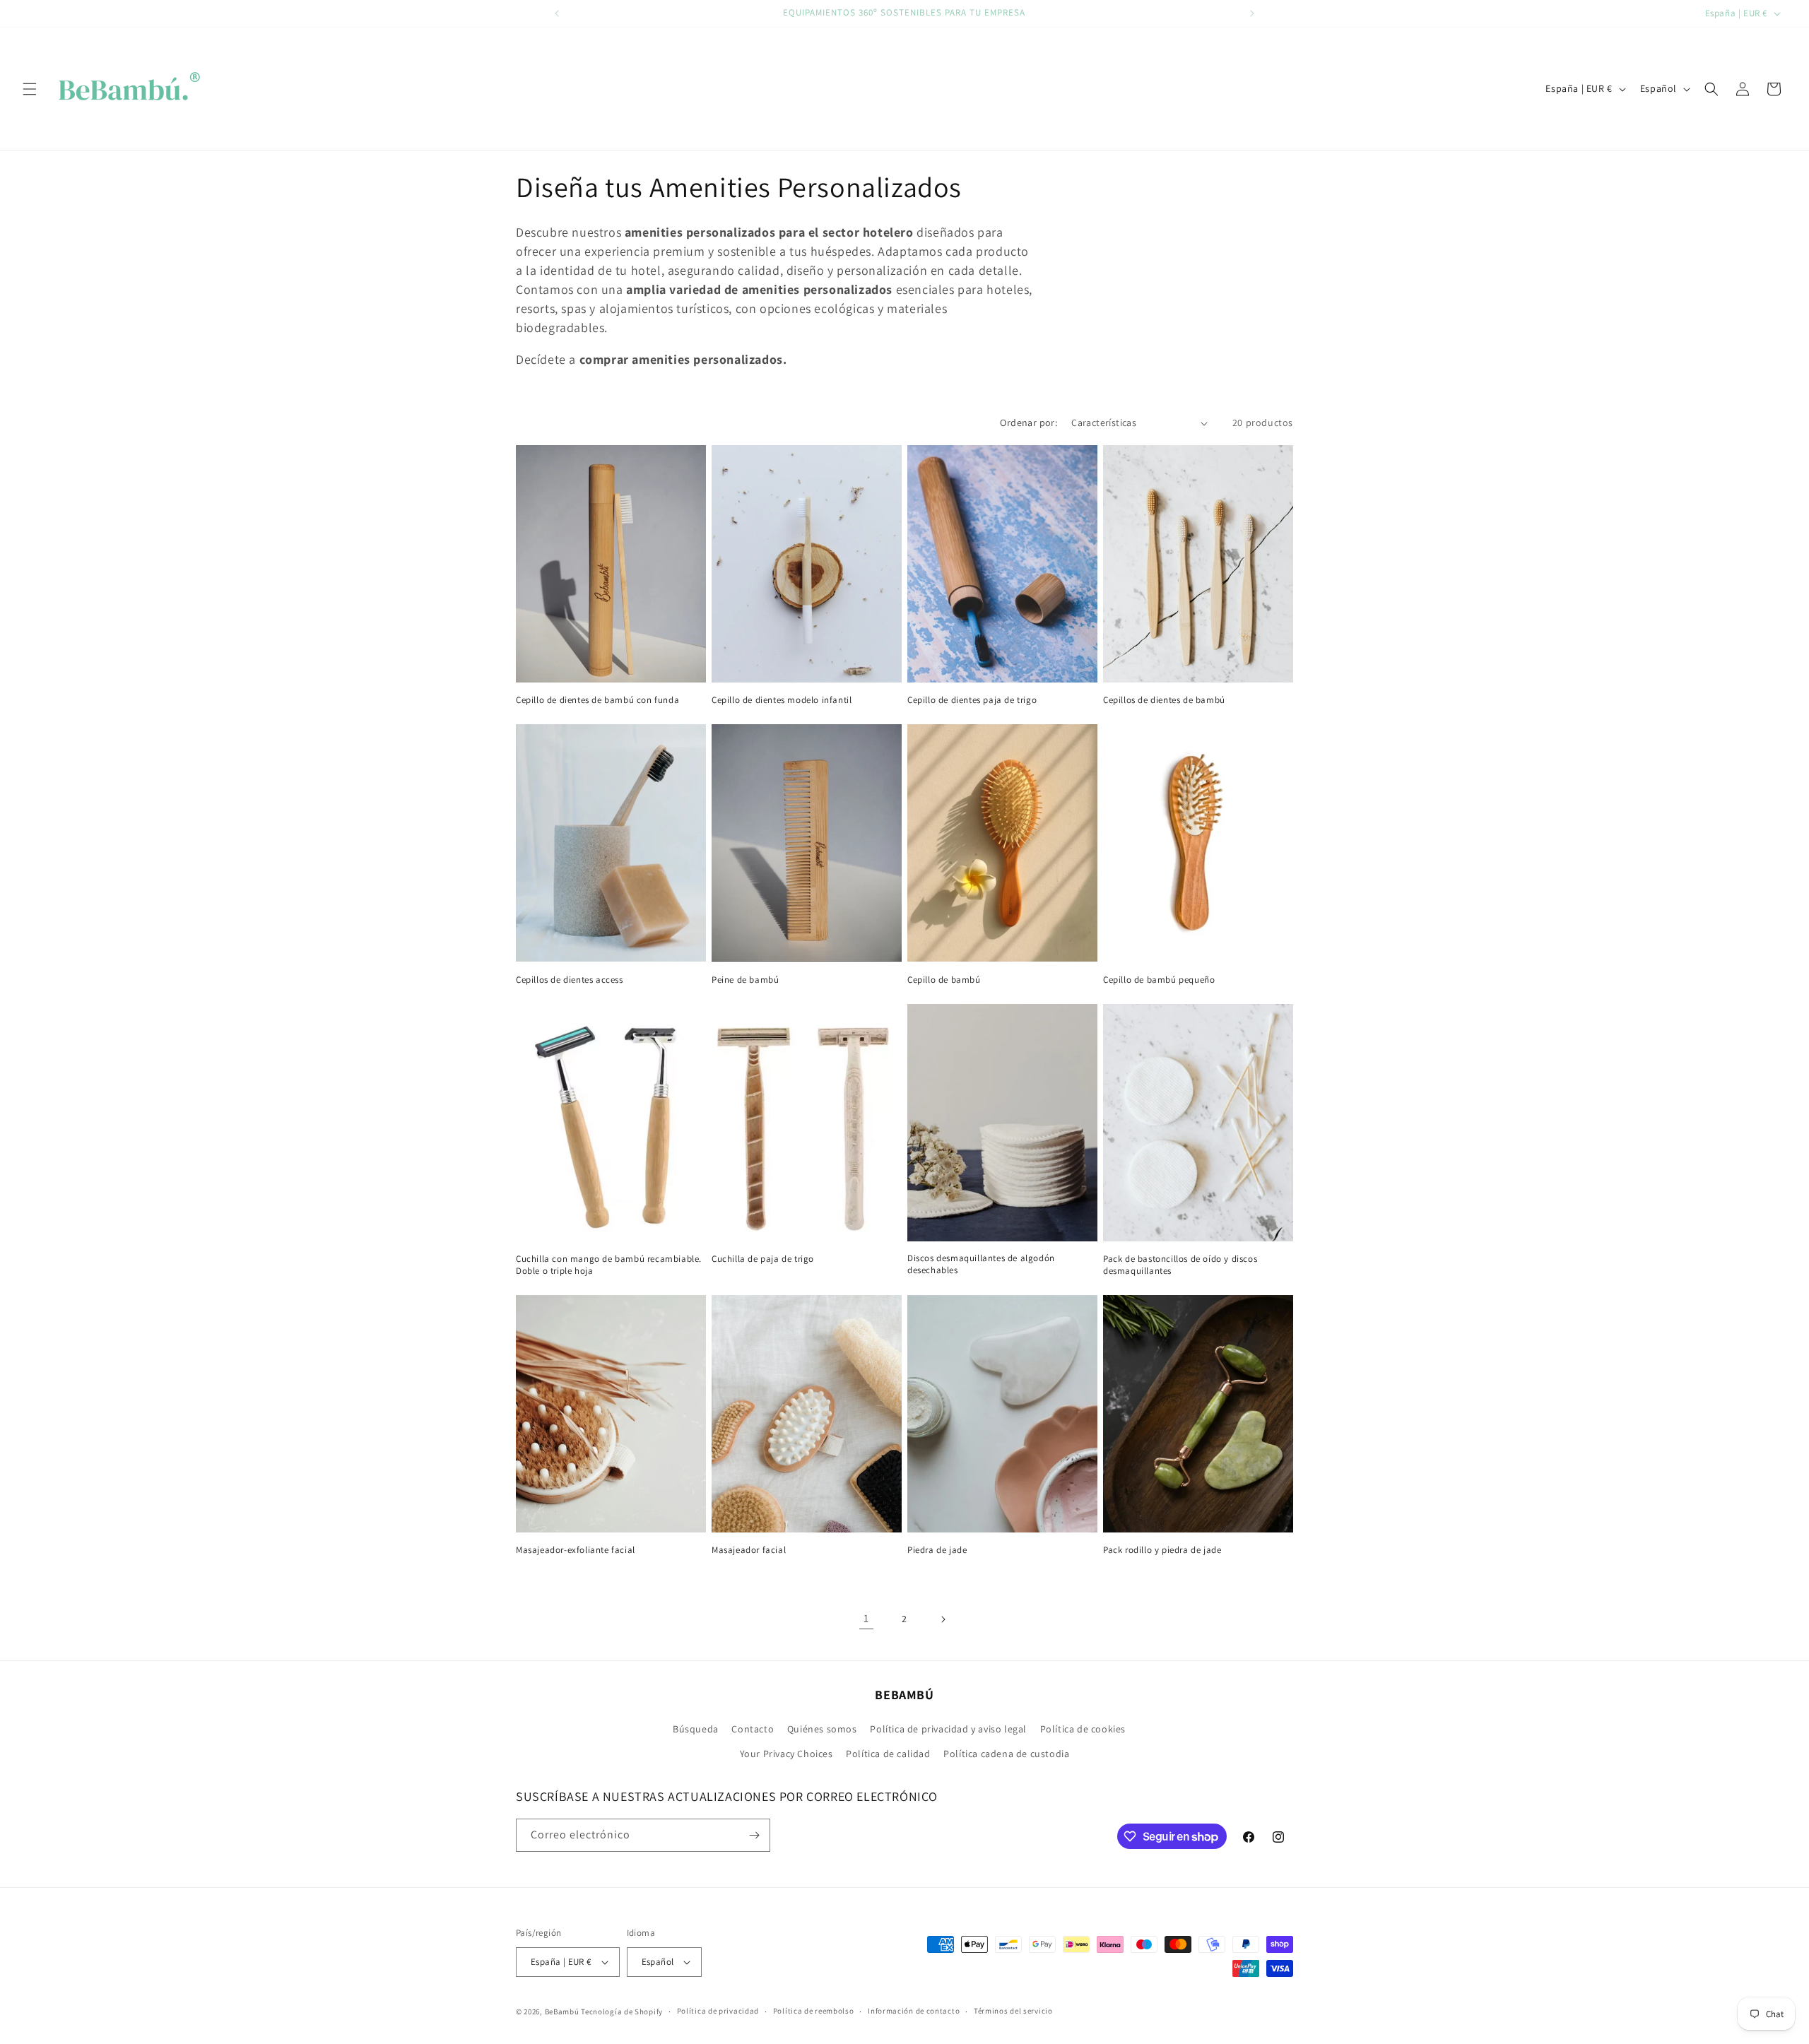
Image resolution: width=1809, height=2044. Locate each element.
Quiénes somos (822, 1729)
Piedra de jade (937, 1550)
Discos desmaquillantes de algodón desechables (981, 1264)
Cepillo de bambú (944, 980)
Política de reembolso (814, 2011)
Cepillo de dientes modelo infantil (782, 700)
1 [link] (866, 1618)
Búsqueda (696, 1729)
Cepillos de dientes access (570, 980)
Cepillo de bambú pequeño (1159, 980)
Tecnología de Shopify (622, 2011)
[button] (30, 89)
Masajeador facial (749, 1550)
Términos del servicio (1013, 2011)
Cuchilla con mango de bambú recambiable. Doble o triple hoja (609, 1265)
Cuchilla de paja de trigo (763, 1259)
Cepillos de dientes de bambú (1164, 700)
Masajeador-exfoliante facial (576, 1550)
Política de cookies (1083, 1729)
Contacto (753, 1729)
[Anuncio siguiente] (1252, 13)
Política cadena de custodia (1006, 1754)
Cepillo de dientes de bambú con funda (597, 700)
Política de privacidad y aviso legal (948, 1729)
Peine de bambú (745, 980)
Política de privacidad (718, 2011)
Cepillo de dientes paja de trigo (972, 700)
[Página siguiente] (943, 1619)
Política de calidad (888, 1754)
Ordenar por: (1029, 423)
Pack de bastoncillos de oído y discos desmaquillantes (1180, 1265)
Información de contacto (914, 2011)
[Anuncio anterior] (557, 13)
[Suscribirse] (754, 1835)
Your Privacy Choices (786, 1754)
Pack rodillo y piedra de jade (1162, 1550)
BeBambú (562, 2011)
